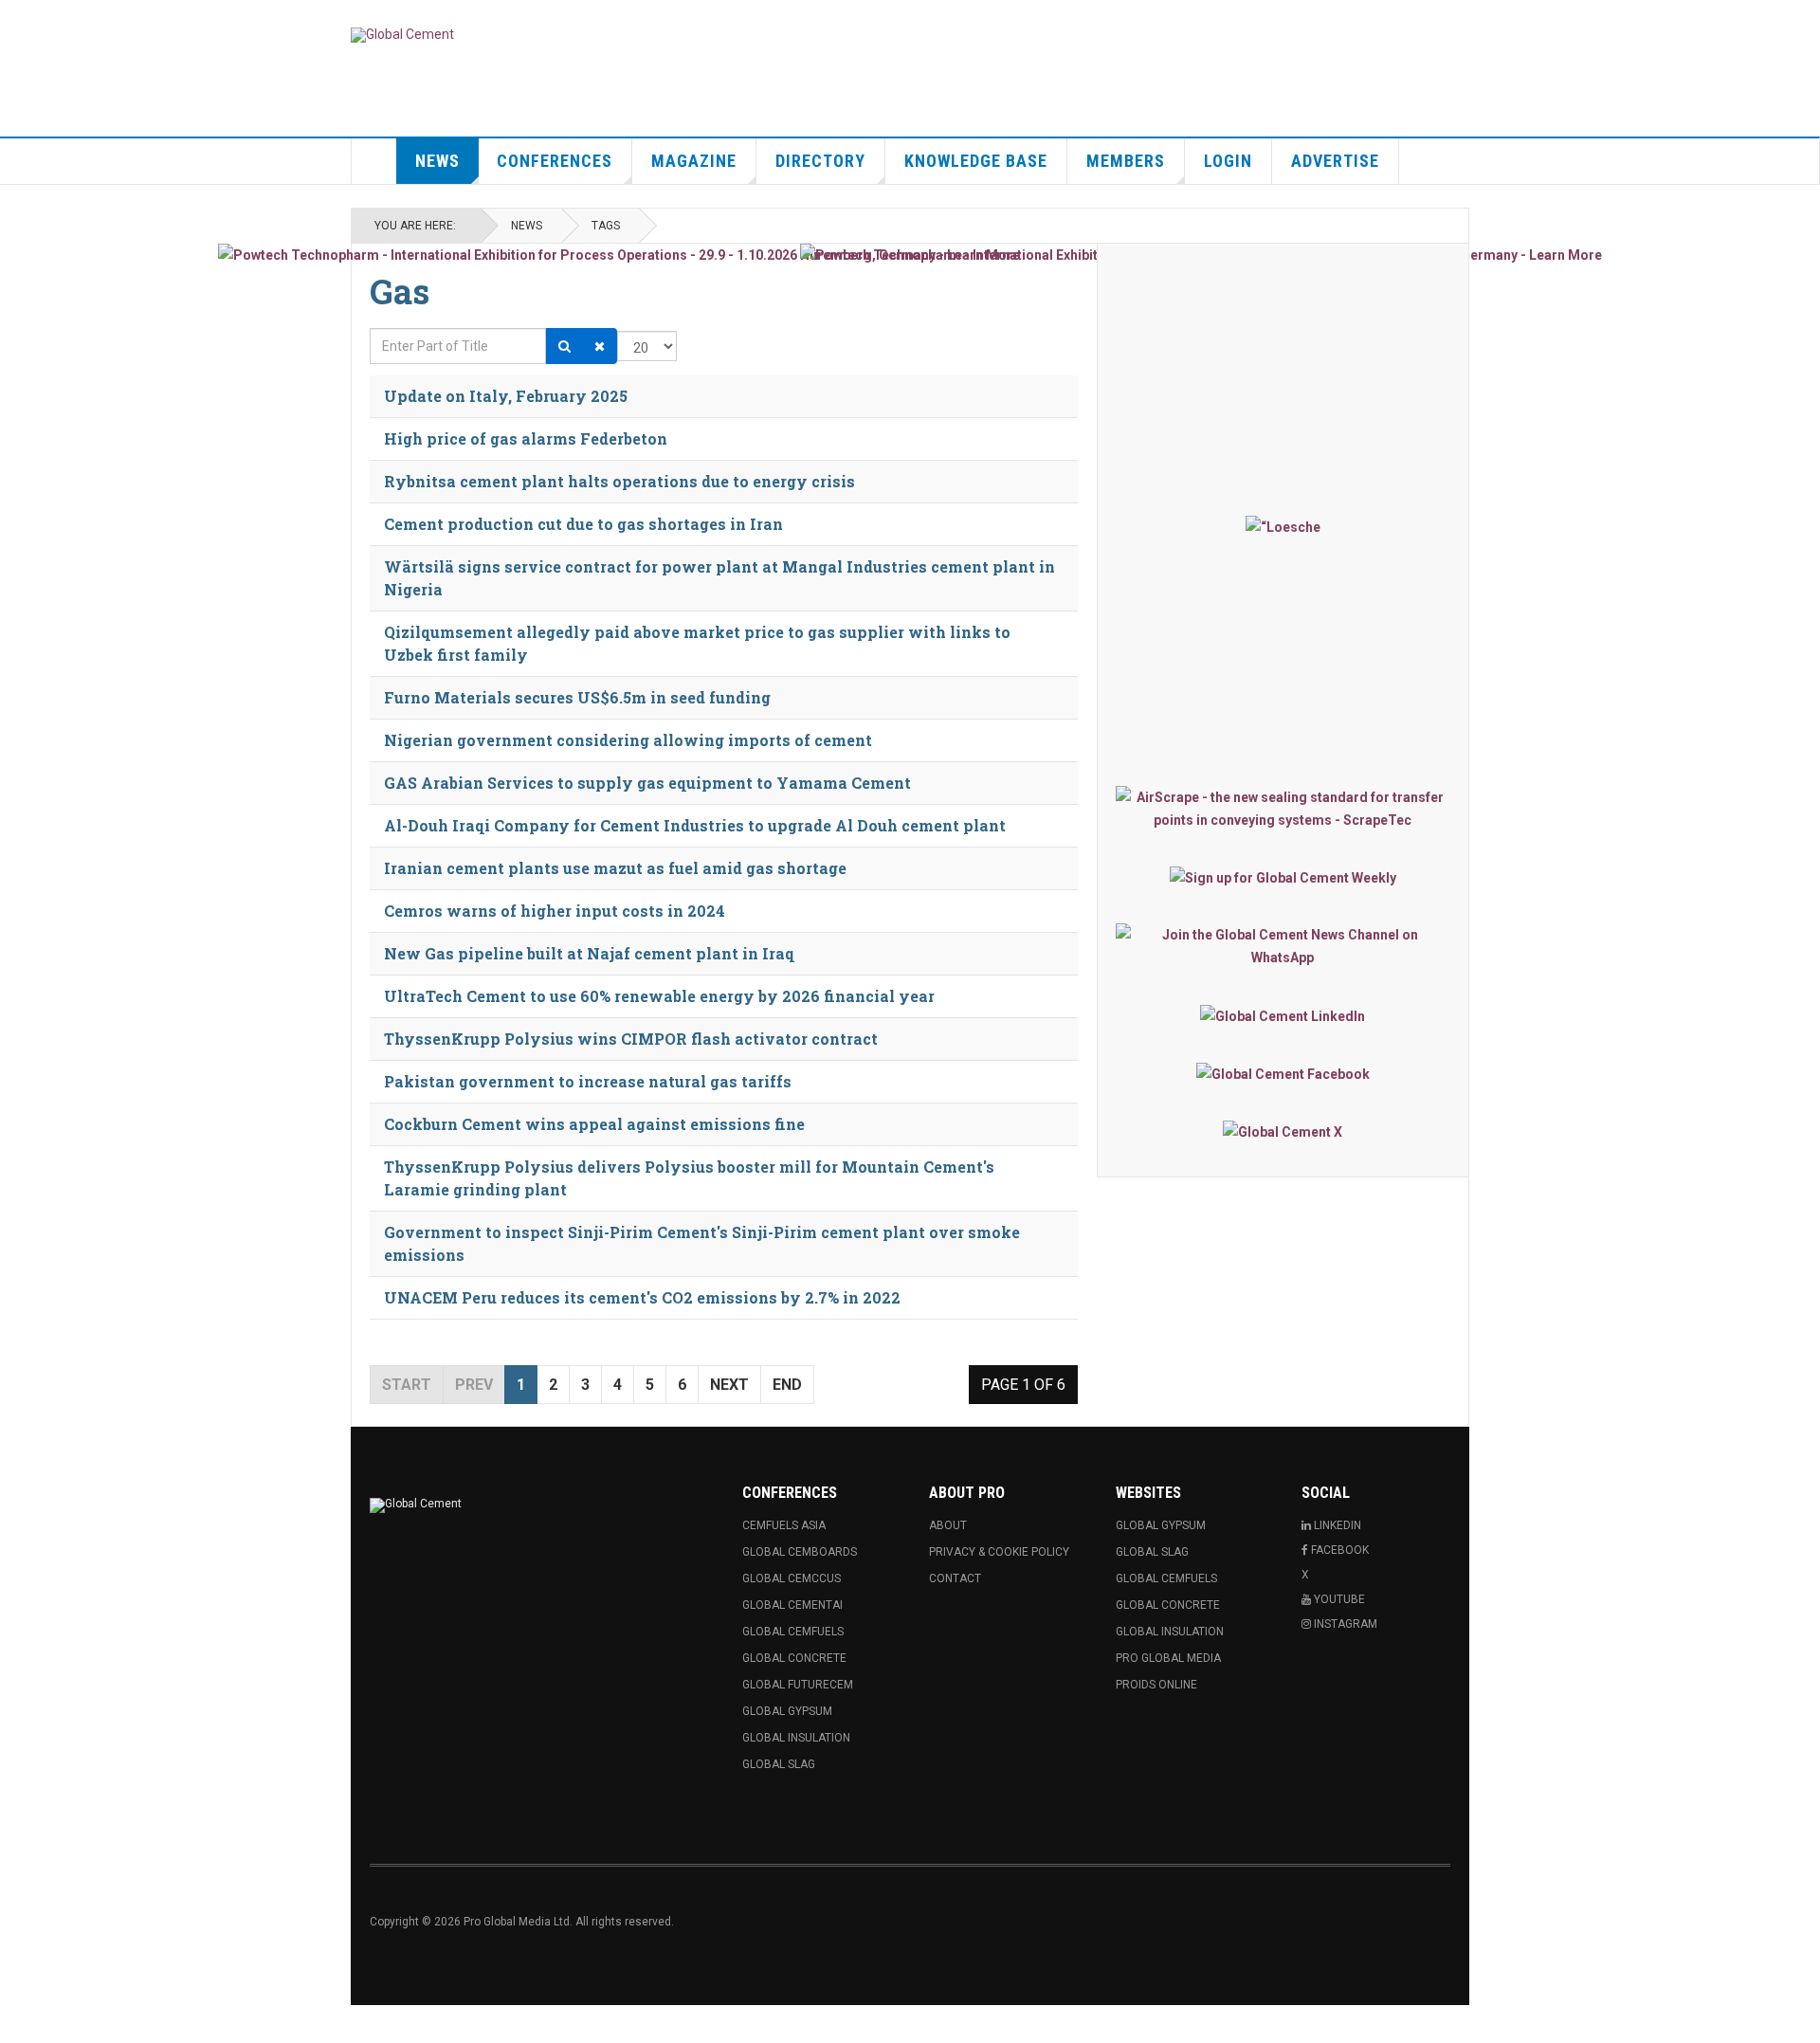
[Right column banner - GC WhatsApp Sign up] (1283, 946)
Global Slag (779, 1764)
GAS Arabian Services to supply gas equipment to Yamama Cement (647, 783)
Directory (820, 161)
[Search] (564, 346)
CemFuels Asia (784, 1525)
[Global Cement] (402, 35)
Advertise (1335, 161)
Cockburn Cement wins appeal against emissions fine (594, 1124)
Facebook (1338, 1550)
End (787, 1385)
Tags (606, 226)
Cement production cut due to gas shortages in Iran (583, 524)
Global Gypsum (787, 1711)
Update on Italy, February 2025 (506, 396)
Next (729, 1385)
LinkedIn (1336, 1525)
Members (1126, 161)
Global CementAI (792, 1605)
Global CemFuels (793, 1632)
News (437, 161)
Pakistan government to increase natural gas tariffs (588, 1081)
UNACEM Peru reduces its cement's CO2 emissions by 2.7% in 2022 (642, 1297)
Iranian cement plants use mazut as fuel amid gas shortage (615, 868)
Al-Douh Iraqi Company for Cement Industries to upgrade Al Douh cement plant (695, 825)
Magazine (694, 161)
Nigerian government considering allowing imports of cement (628, 740)
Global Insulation (796, 1738)
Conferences (555, 161)
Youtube (1338, 1599)
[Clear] (600, 346)
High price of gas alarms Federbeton (526, 438)
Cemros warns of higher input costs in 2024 (555, 911)
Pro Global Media (1168, 1658)
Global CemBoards (800, 1552)
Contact (955, 1578)
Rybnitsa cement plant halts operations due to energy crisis (619, 481)
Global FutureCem (798, 1685)
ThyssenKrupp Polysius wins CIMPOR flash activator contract (631, 1039)
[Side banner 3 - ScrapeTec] (1283, 809)
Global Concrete (794, 1658)
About (948, 1525)
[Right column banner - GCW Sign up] (1283, 877)
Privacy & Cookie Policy (999, 1552)
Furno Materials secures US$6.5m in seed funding (577, 697)
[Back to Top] (18, 2024)
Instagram (1344, 1624)
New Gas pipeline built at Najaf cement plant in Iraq (589, 953)
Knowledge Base (976, 161)
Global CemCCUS (792, 1578)
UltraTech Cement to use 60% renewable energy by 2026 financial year (659, 996)
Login (1228, 161)
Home (374, 161)
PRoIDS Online (1156, 1685)
